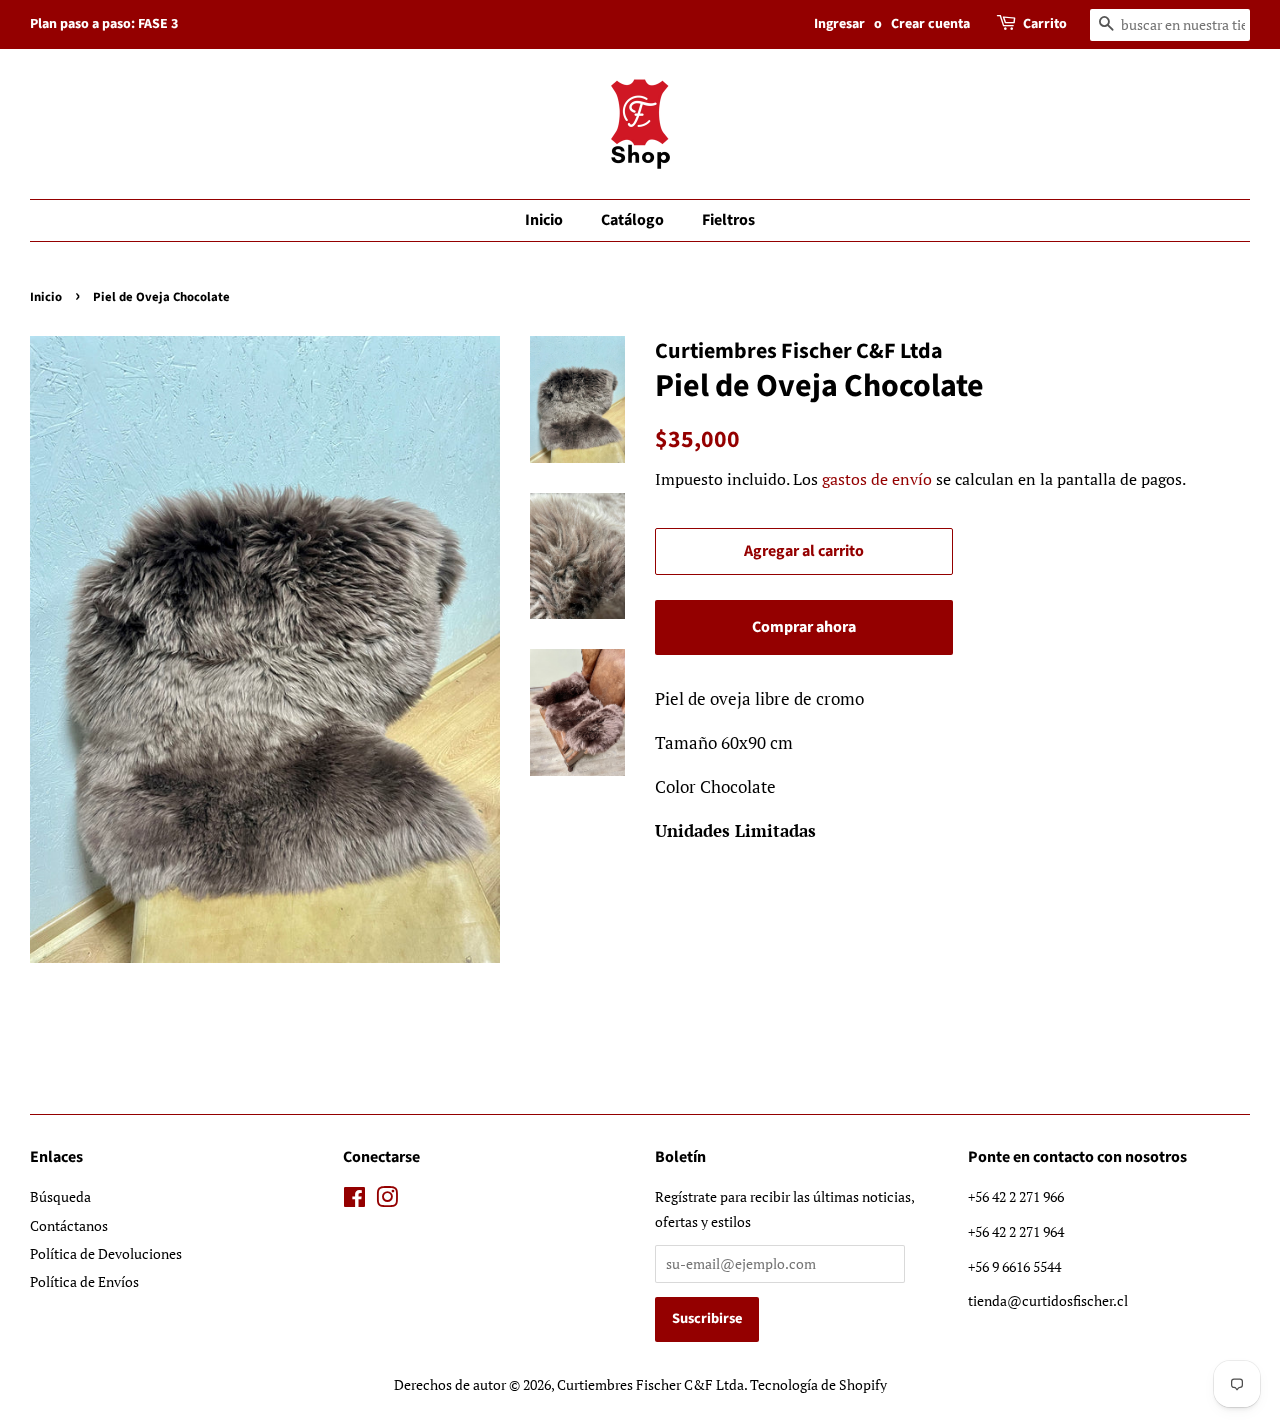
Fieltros (728, 220)
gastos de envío (877, 479)
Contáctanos (69, 1225)
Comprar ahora (804, 627)
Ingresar (839, 24)
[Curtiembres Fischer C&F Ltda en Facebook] (354, 1200)
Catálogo (632, 220)
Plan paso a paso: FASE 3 (104, 24)
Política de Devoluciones (106, 1253)
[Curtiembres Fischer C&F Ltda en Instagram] (387, 1200)
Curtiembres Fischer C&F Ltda (650, 1384)
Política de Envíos (84, 1281)
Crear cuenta (930, 24)
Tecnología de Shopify (818, 1384)
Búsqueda (60, 1196)
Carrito (1045, 24)
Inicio (544, 220)
